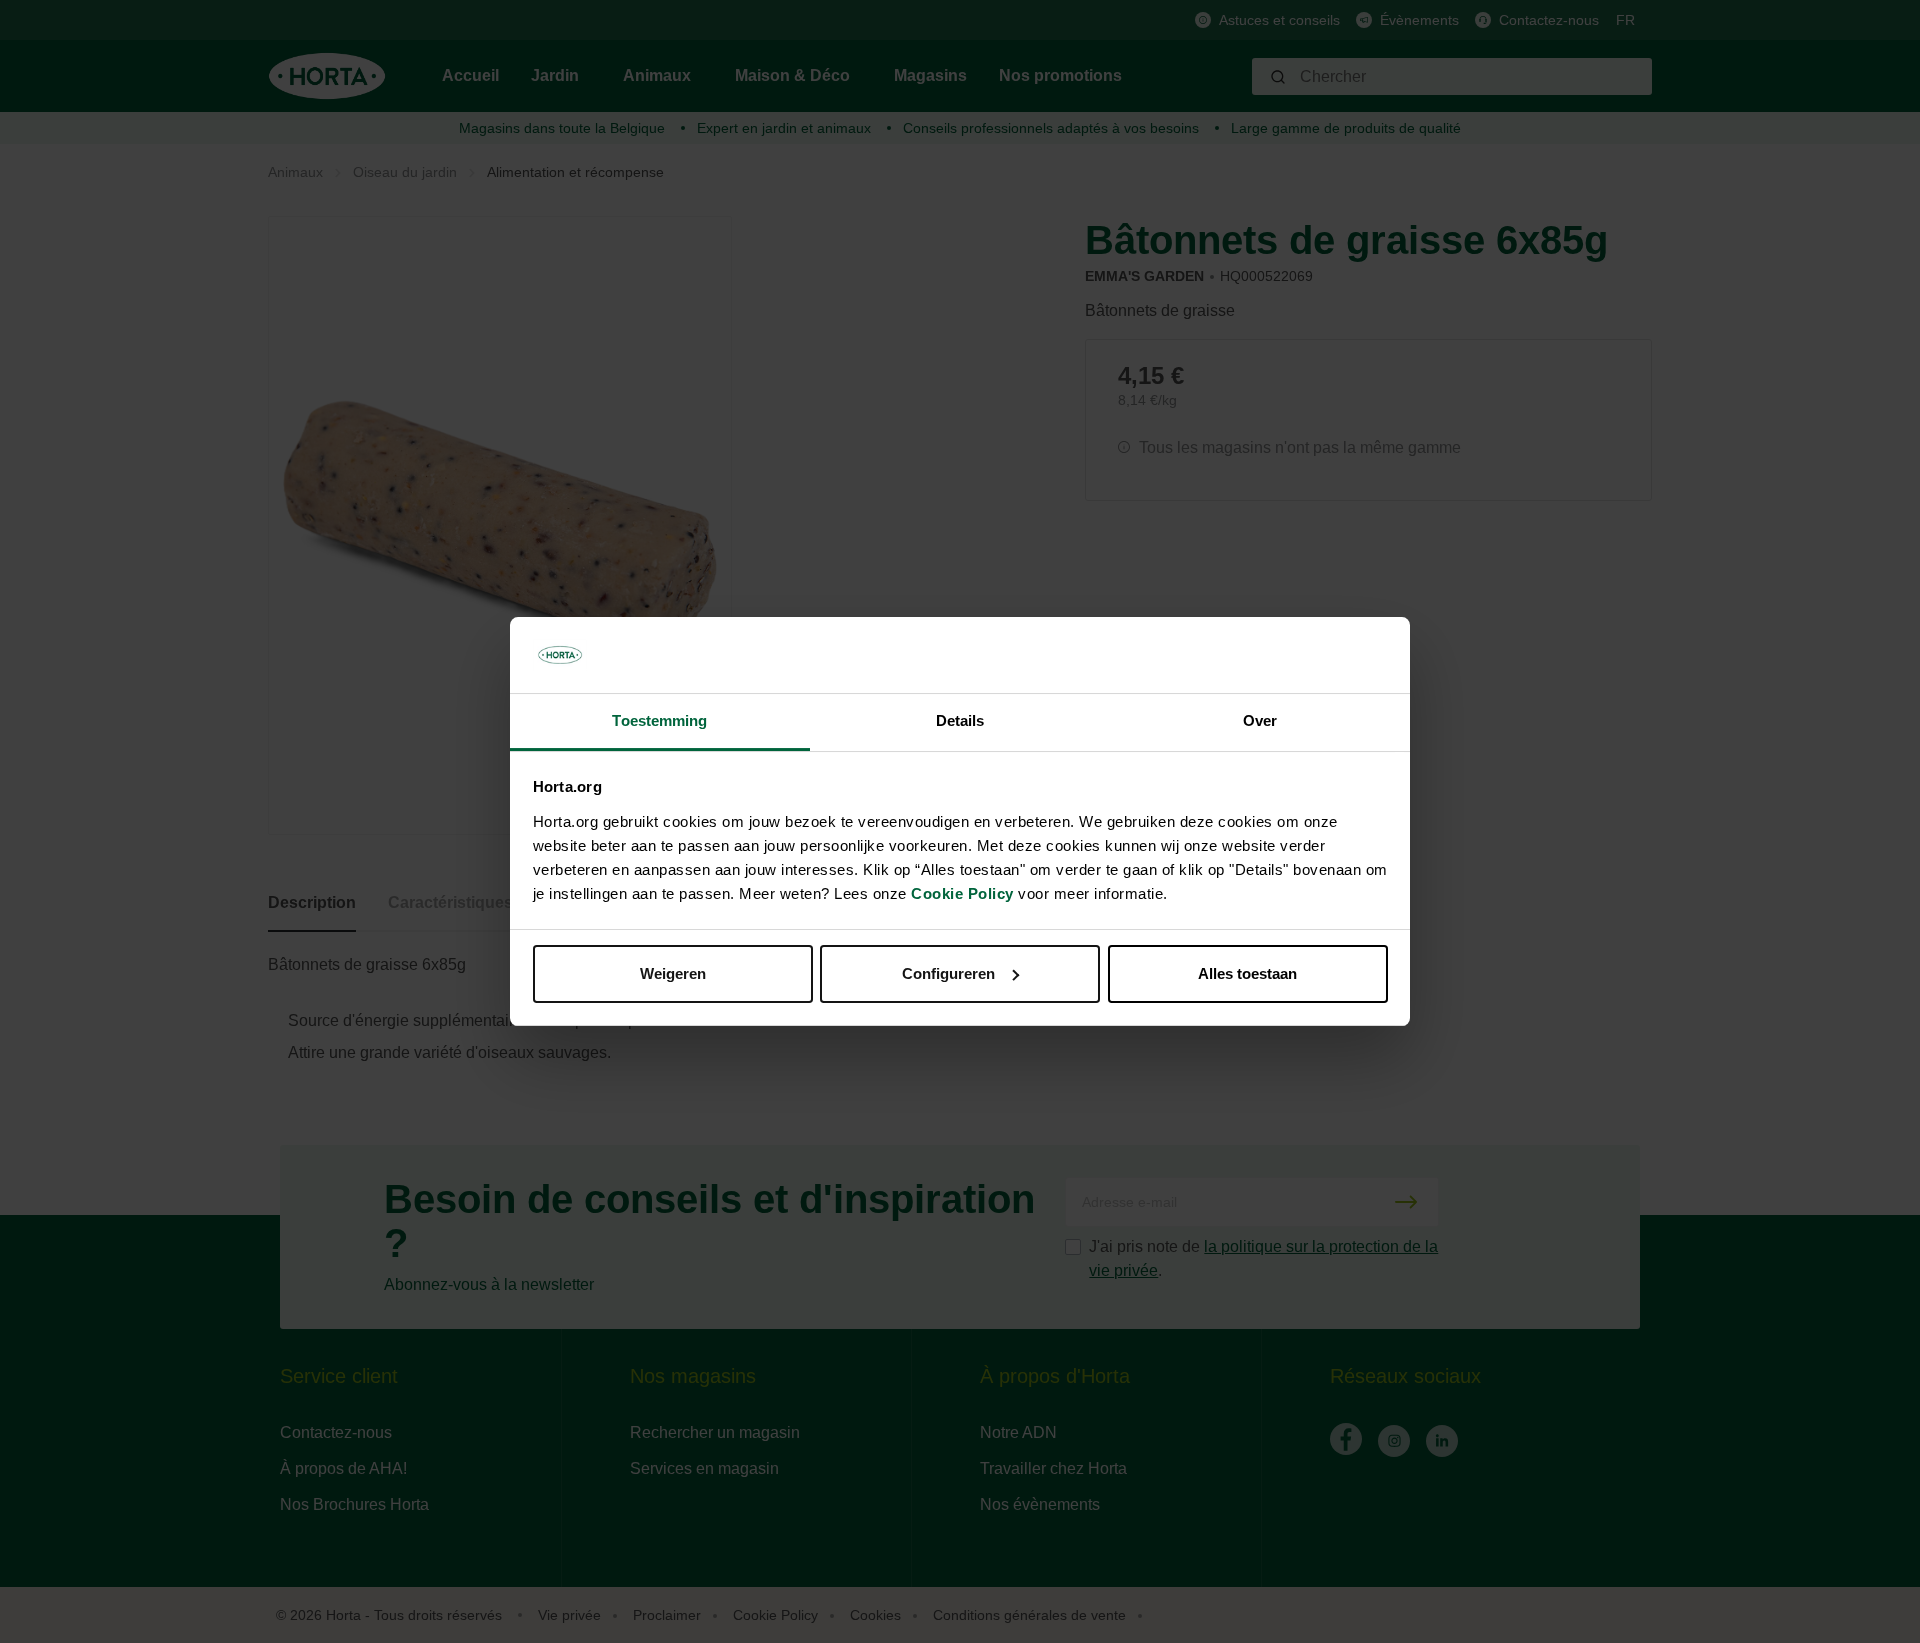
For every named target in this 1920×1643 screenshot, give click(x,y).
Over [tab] (1260, 720)
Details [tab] (960, 720)
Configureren (948, 973)
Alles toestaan (1247, 973)
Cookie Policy (962, 893)
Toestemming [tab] (659, 720)
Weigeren (673, 973)
